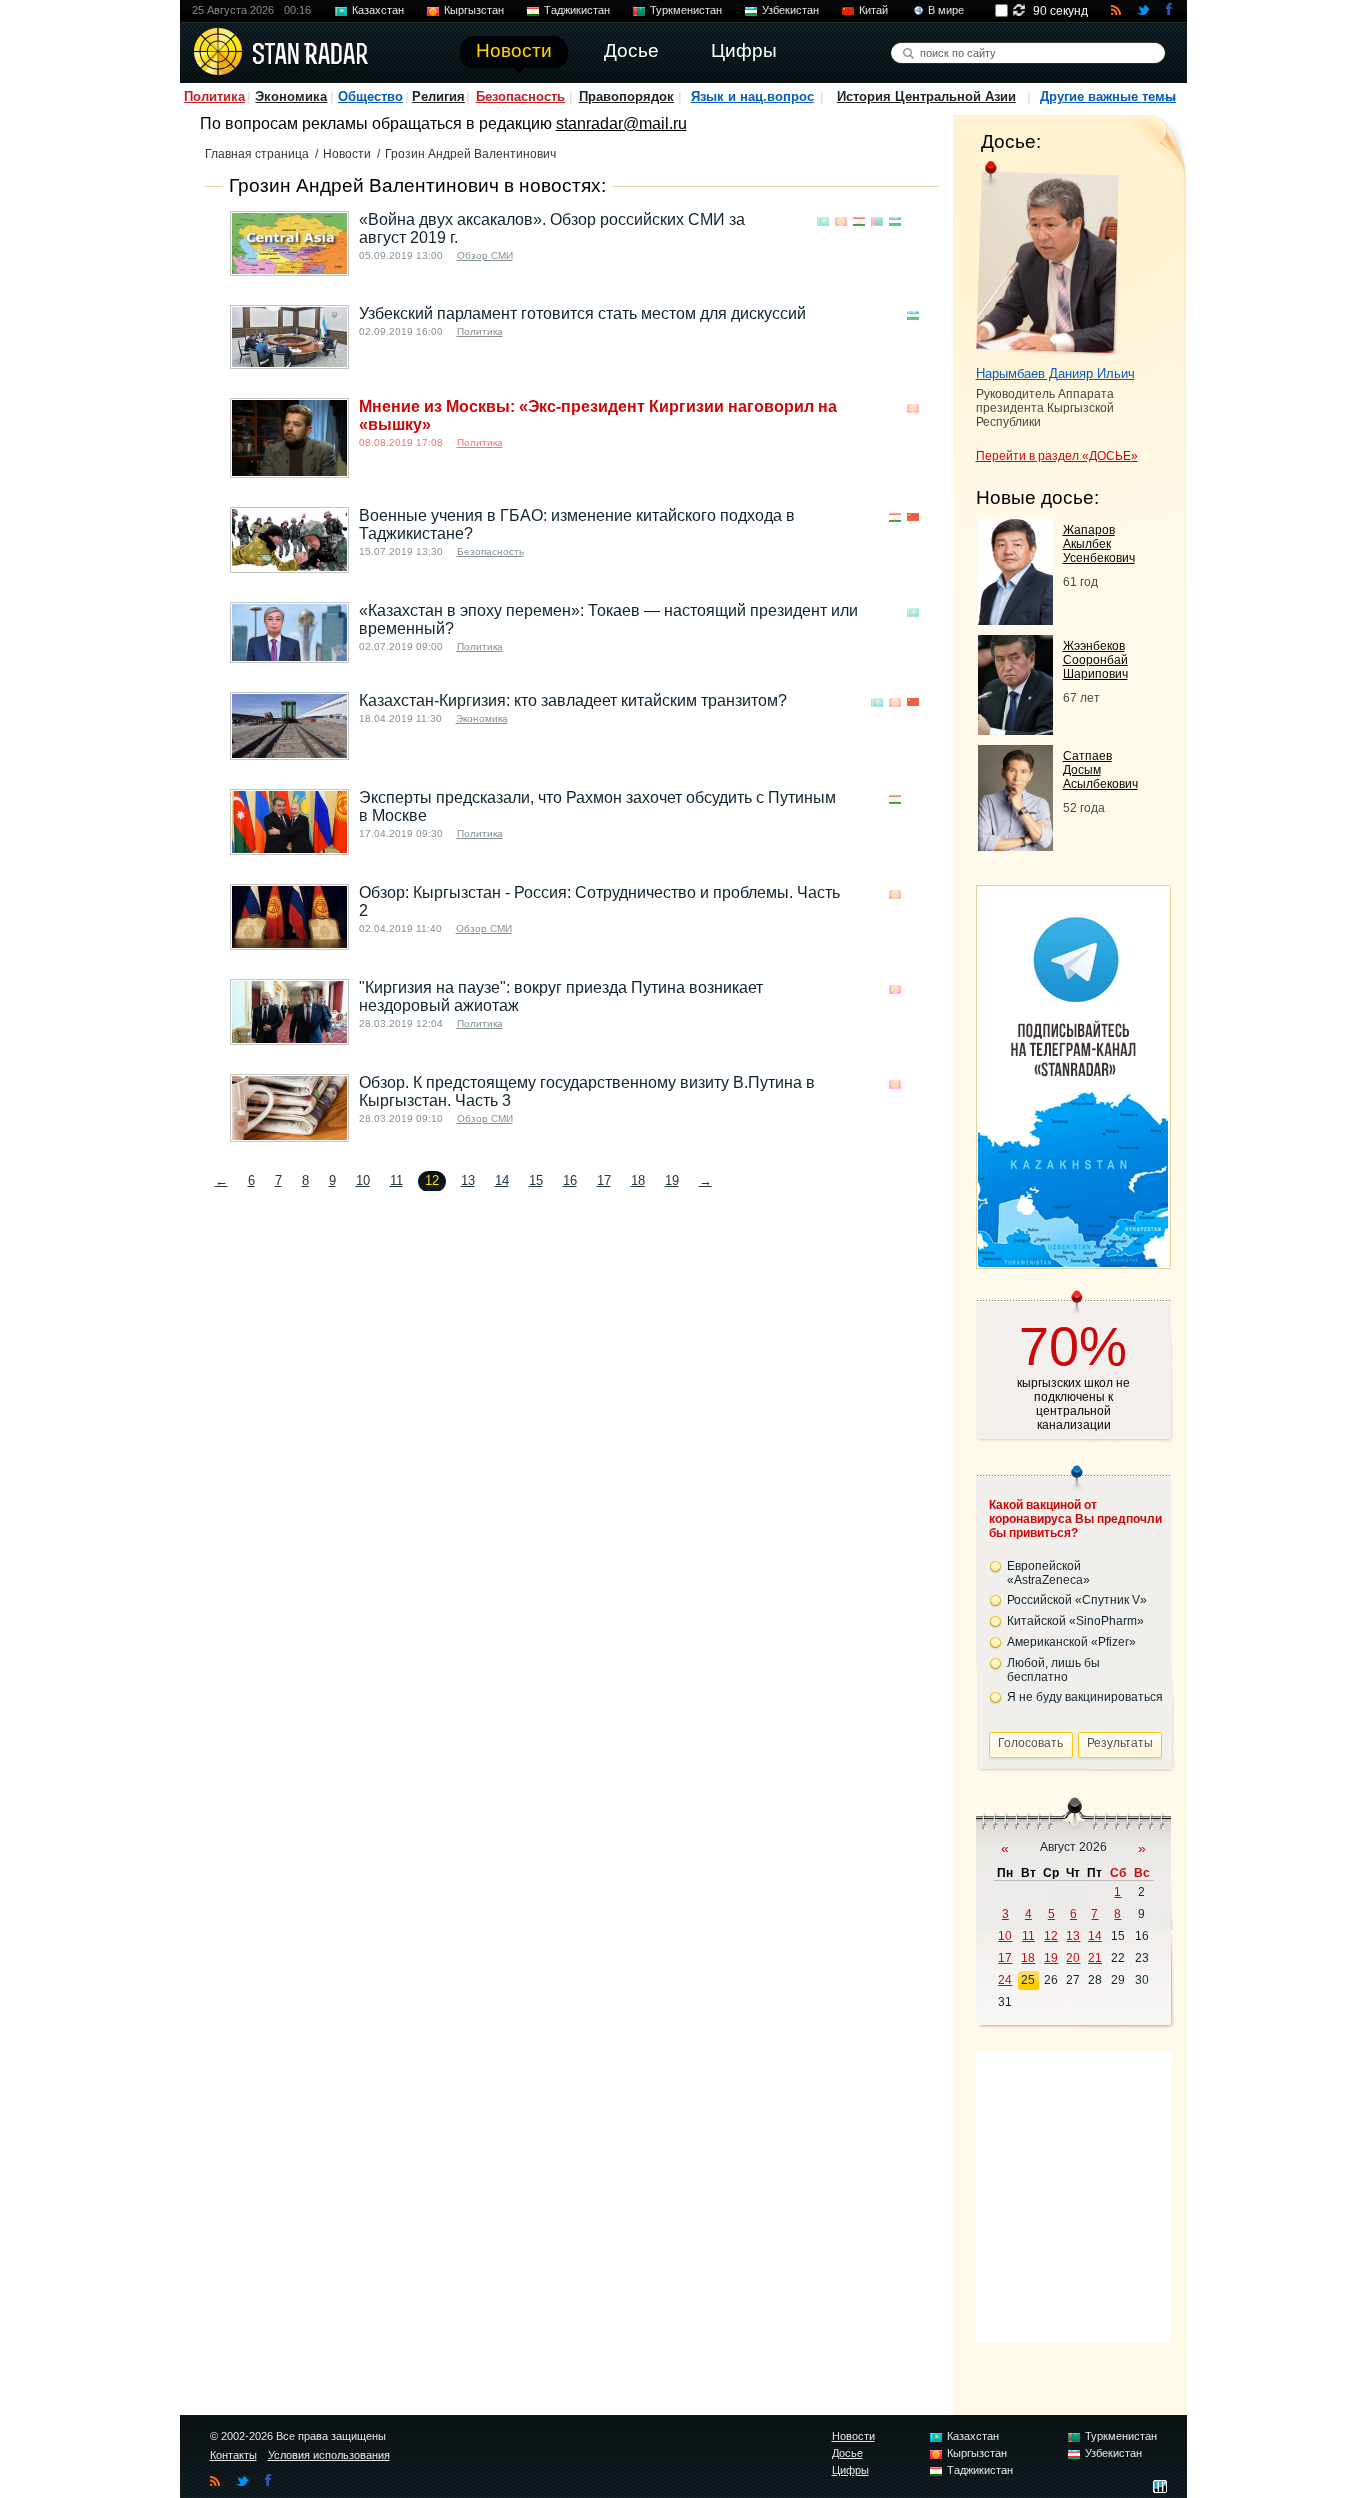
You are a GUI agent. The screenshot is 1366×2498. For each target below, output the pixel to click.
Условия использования (329, 2455)
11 (396, 1180)
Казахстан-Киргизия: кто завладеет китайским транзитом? (573, 700)
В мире (946, 10)
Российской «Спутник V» (1077, 1600)
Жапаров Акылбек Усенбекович (1099, 544)
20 (1073, 1958)
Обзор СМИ (485, 255)
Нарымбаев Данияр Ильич (1055, 373)
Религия (438, 96)
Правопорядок (626, 96)
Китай (873, 10)
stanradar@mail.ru (621, 123)
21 (1095, 1958)
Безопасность (520, 96)
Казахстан (378, 10)
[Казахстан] (823, 221)
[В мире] (913, 221)
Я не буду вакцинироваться (1085, 1697)
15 (536, 1180)
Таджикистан (577, 10)
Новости (347, 154)
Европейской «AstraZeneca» (1048, 1573)
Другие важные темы (1108, 96)
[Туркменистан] (877, 221)
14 (502, 1180)
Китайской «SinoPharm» (1075, 1621)
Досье (847, 2453)
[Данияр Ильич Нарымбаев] (1047, 258)
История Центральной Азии (926, 96)
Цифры (850, 2470)
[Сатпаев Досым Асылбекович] (1015, 845)
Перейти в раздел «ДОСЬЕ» (1057, 456)
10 (363, 1180)
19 (672, 1180)
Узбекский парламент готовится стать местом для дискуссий (582, 313)
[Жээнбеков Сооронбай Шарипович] (1015, 729)
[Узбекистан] (895, 221)
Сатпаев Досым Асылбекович (1100, 770)
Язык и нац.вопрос (752, 96)
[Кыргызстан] (841, 221)
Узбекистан (790, 10)
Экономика (291, 96)
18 (638, 1180)
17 (604, 1180)
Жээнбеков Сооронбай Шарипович (1095, 660)
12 (1051, 1936)
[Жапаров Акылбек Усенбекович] (1015, 619)
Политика (214, 96)
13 (468, 1180)
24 (1005, 1980)
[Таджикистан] (859, 221)
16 (570, 1180)
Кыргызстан (474, 10)
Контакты (233, 2455)
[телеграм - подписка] (1073, 1261)
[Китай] (913, 517)
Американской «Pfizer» (1071, 1642)
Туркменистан (686, 10)
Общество (370, 96)
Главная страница (257, 154)
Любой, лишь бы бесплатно (1053, 1670)
